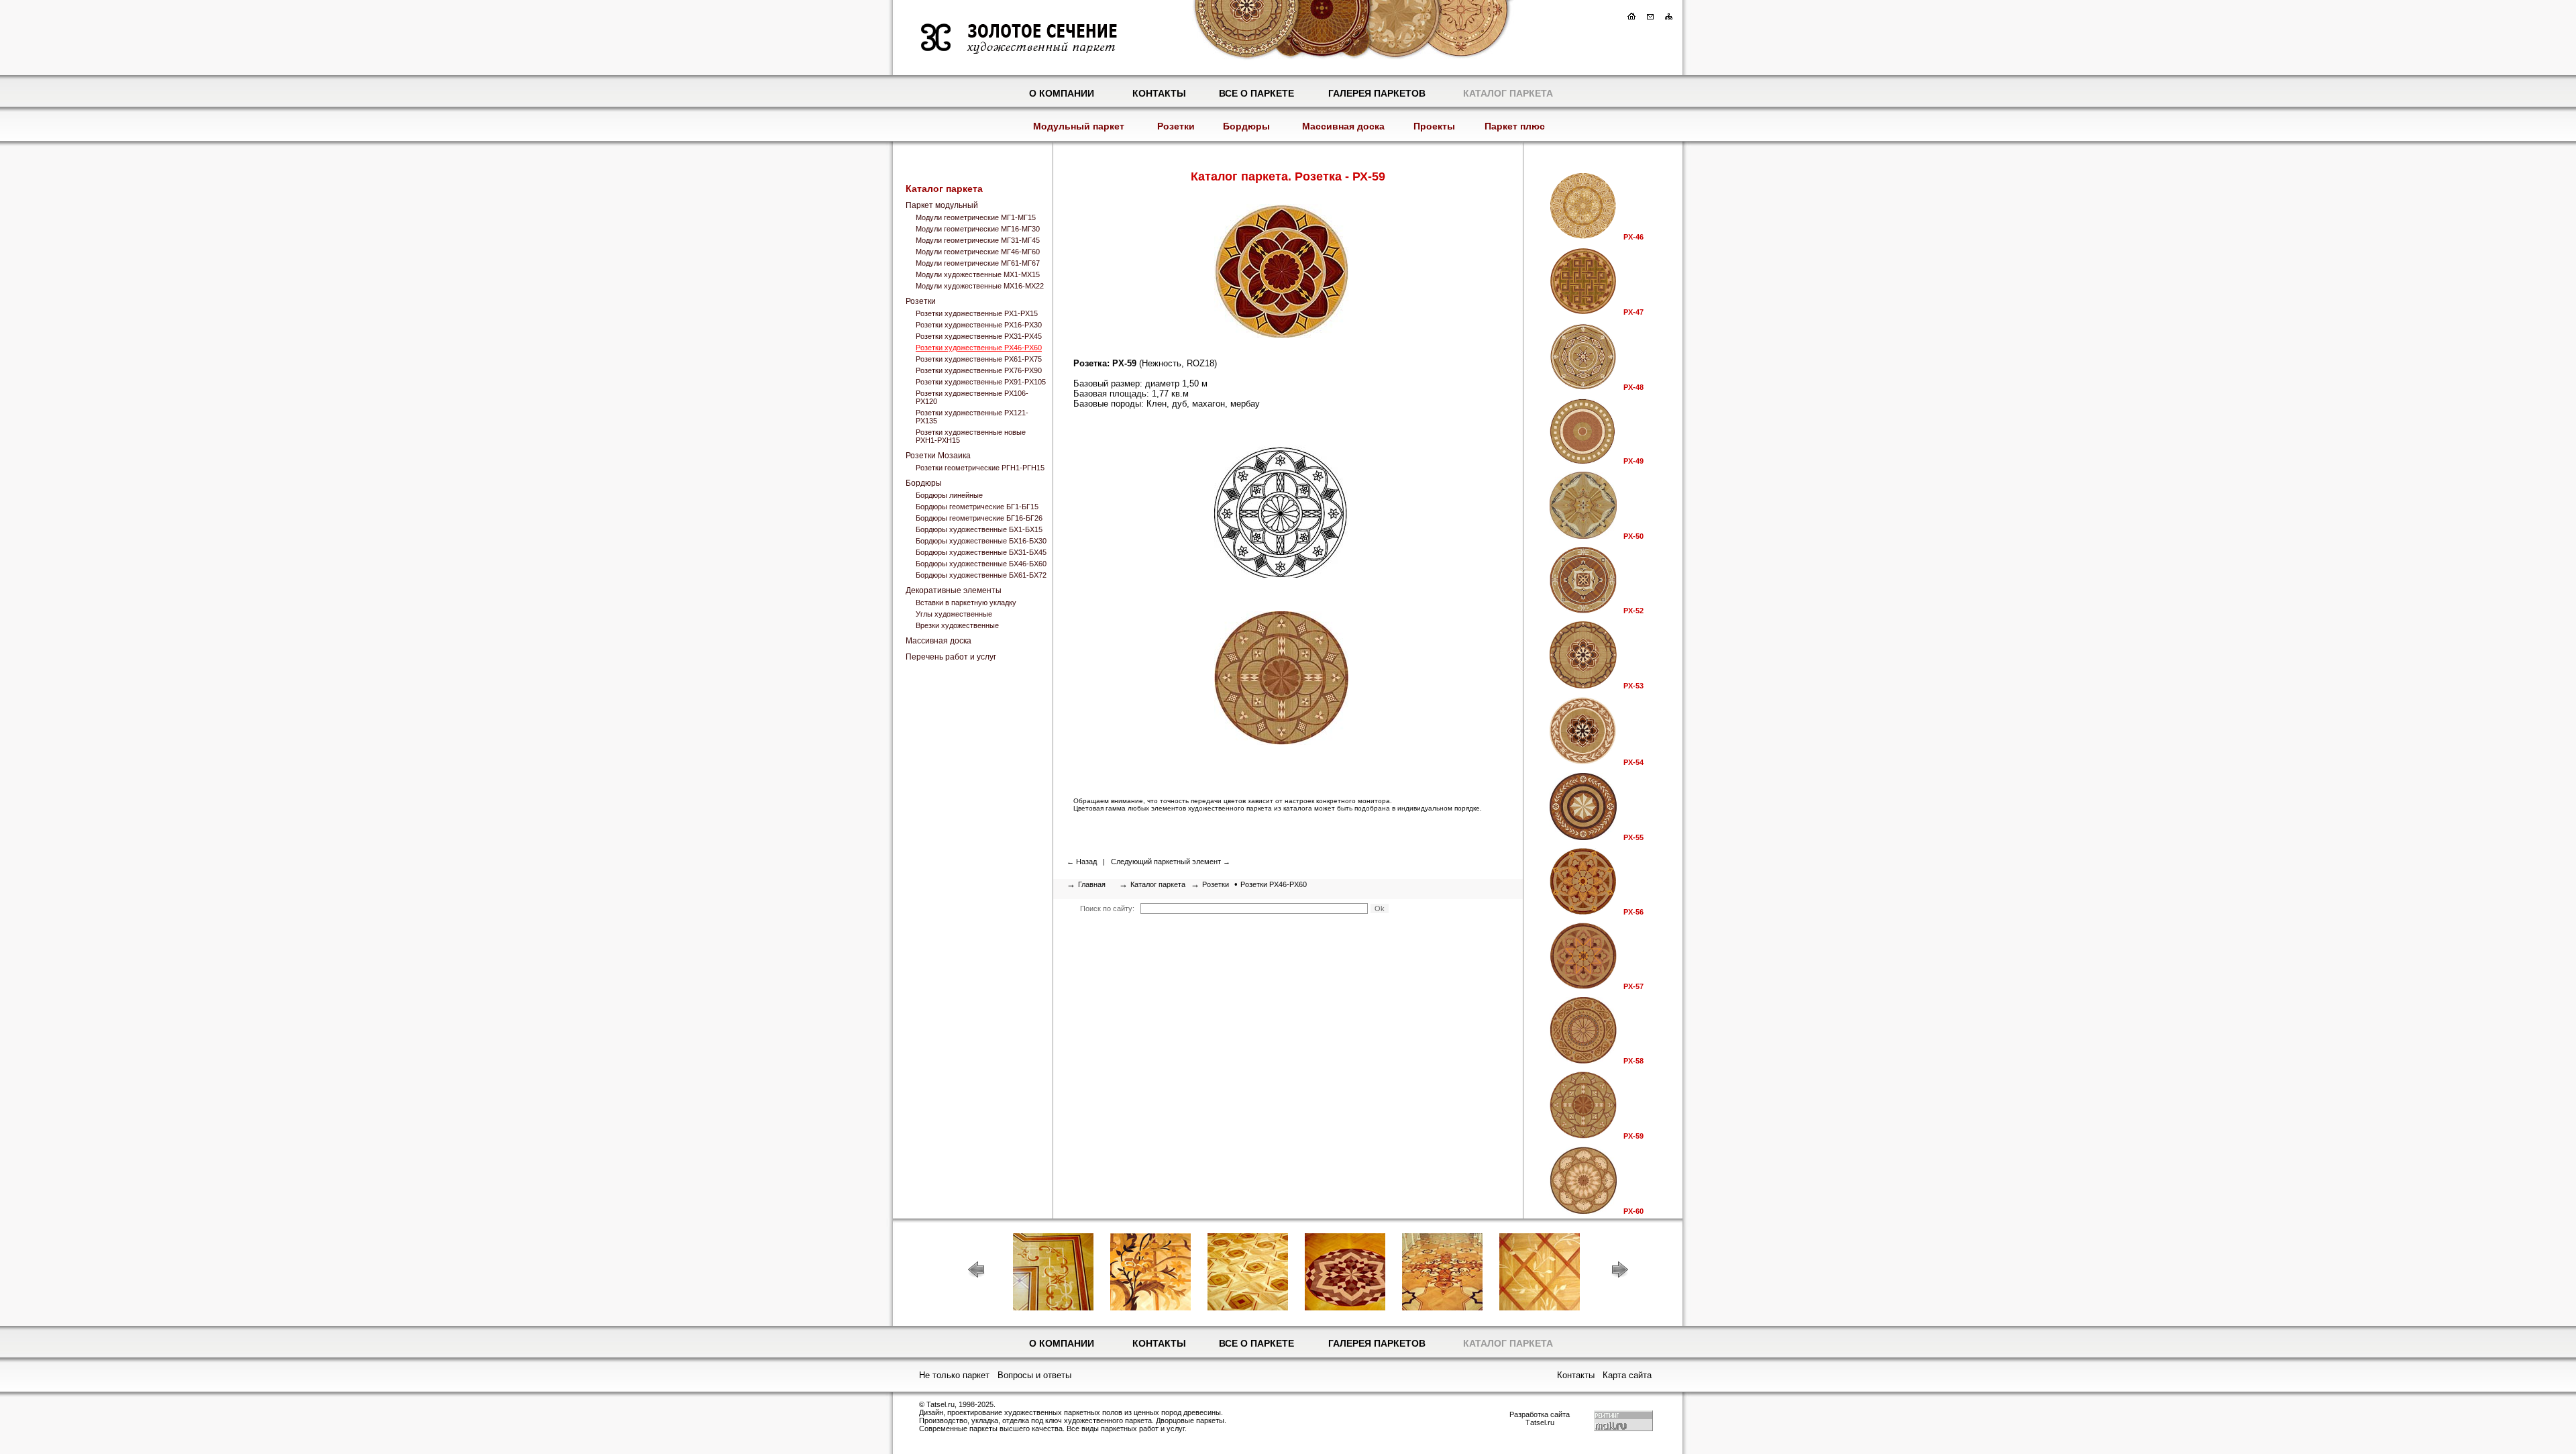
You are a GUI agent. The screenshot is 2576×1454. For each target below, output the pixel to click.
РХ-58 (1633, 1061)
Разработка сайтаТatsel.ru (1540, 1418)
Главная (1092, 884)
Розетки (1176, 126)
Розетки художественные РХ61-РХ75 (979, 359)
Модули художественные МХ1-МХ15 (978, 274)
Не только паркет (954, 1375)
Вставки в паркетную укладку (966, 603)
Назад (1086, 862)
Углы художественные (954, 614)
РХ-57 (1633, 986)
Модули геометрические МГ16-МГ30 (978, 229)
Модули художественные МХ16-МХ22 (980, 286)
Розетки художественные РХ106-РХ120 (972, 397)
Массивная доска (1343, 126)
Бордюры (1246, 126)
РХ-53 (1633, 686)
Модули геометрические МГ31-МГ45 (978, 240)
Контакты (1159, 93)
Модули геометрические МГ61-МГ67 (978, 263)
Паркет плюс (1515, 126)
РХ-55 (1633, 837)
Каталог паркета (1508, 93)
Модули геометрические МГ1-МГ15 (976, 217)
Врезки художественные (957, 625)
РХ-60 (1633, 1211)
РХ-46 (1633, 237)
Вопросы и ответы (1034, 1375)
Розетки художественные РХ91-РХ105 (981, 382)
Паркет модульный (942, 205)
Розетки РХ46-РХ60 (1274, 884)
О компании (1062, 93)
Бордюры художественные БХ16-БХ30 (981, 541)
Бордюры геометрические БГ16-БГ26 (979, 518)
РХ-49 (1633, 461)
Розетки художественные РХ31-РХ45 (979, 336)
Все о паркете (1256, 93)
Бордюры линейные (949, 495)
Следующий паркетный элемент (1166, 862)
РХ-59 (1633, 1136)
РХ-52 (1633, 611)
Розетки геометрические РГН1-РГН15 (980, 468)
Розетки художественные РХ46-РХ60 (979, 348)
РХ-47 (1633, 312)
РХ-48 (1633, 387)
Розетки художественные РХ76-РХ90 (979, 370)
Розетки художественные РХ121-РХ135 (972, 417)
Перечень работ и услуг (951, 657)
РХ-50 (1633, 536)
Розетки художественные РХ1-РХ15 (977, 313)
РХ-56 (1633, 912)
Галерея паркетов (1377, 93)
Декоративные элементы (954, 590)
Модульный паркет (1079, 126)
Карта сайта (1627, 1375)
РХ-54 (1633, 762)
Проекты (1434, 126)
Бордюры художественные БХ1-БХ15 (979, 529)
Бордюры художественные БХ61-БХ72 (981, 575)
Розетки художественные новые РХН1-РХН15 (971, 436)
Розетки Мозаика (938, 456)
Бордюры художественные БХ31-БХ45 (981, 552)
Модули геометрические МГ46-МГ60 (978, 252)
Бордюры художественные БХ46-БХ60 (981, 564)
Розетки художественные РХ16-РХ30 (979, 325)
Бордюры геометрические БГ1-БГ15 (977, 507)
